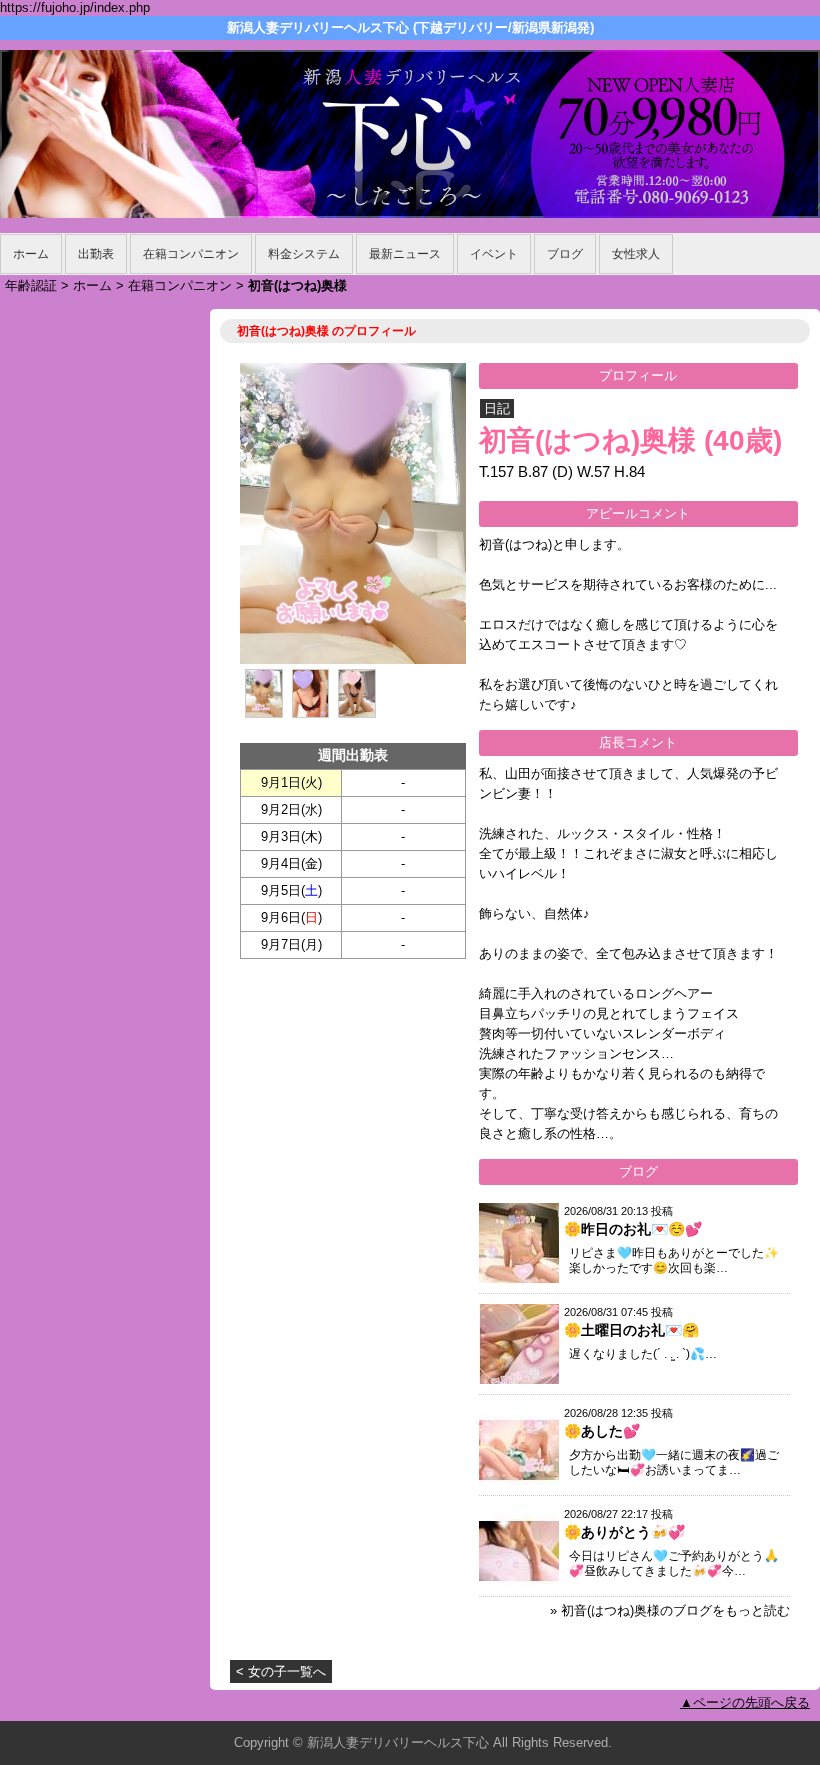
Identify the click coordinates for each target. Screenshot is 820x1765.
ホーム (31, 254)
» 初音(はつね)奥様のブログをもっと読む (670, 1610)
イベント (494, 254)
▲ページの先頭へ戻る (745, 1702)
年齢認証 (31, 285)
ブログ (565, 254)
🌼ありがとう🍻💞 (624, 1532)
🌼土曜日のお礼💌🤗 (631, 1330)
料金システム (304, 254)
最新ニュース (405, 254)
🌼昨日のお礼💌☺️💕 (633, 1229)
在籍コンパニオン (191, 254)
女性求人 (636, 254)
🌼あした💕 (602, 1431)
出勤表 (96, 254)
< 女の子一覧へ (281, 1671)
